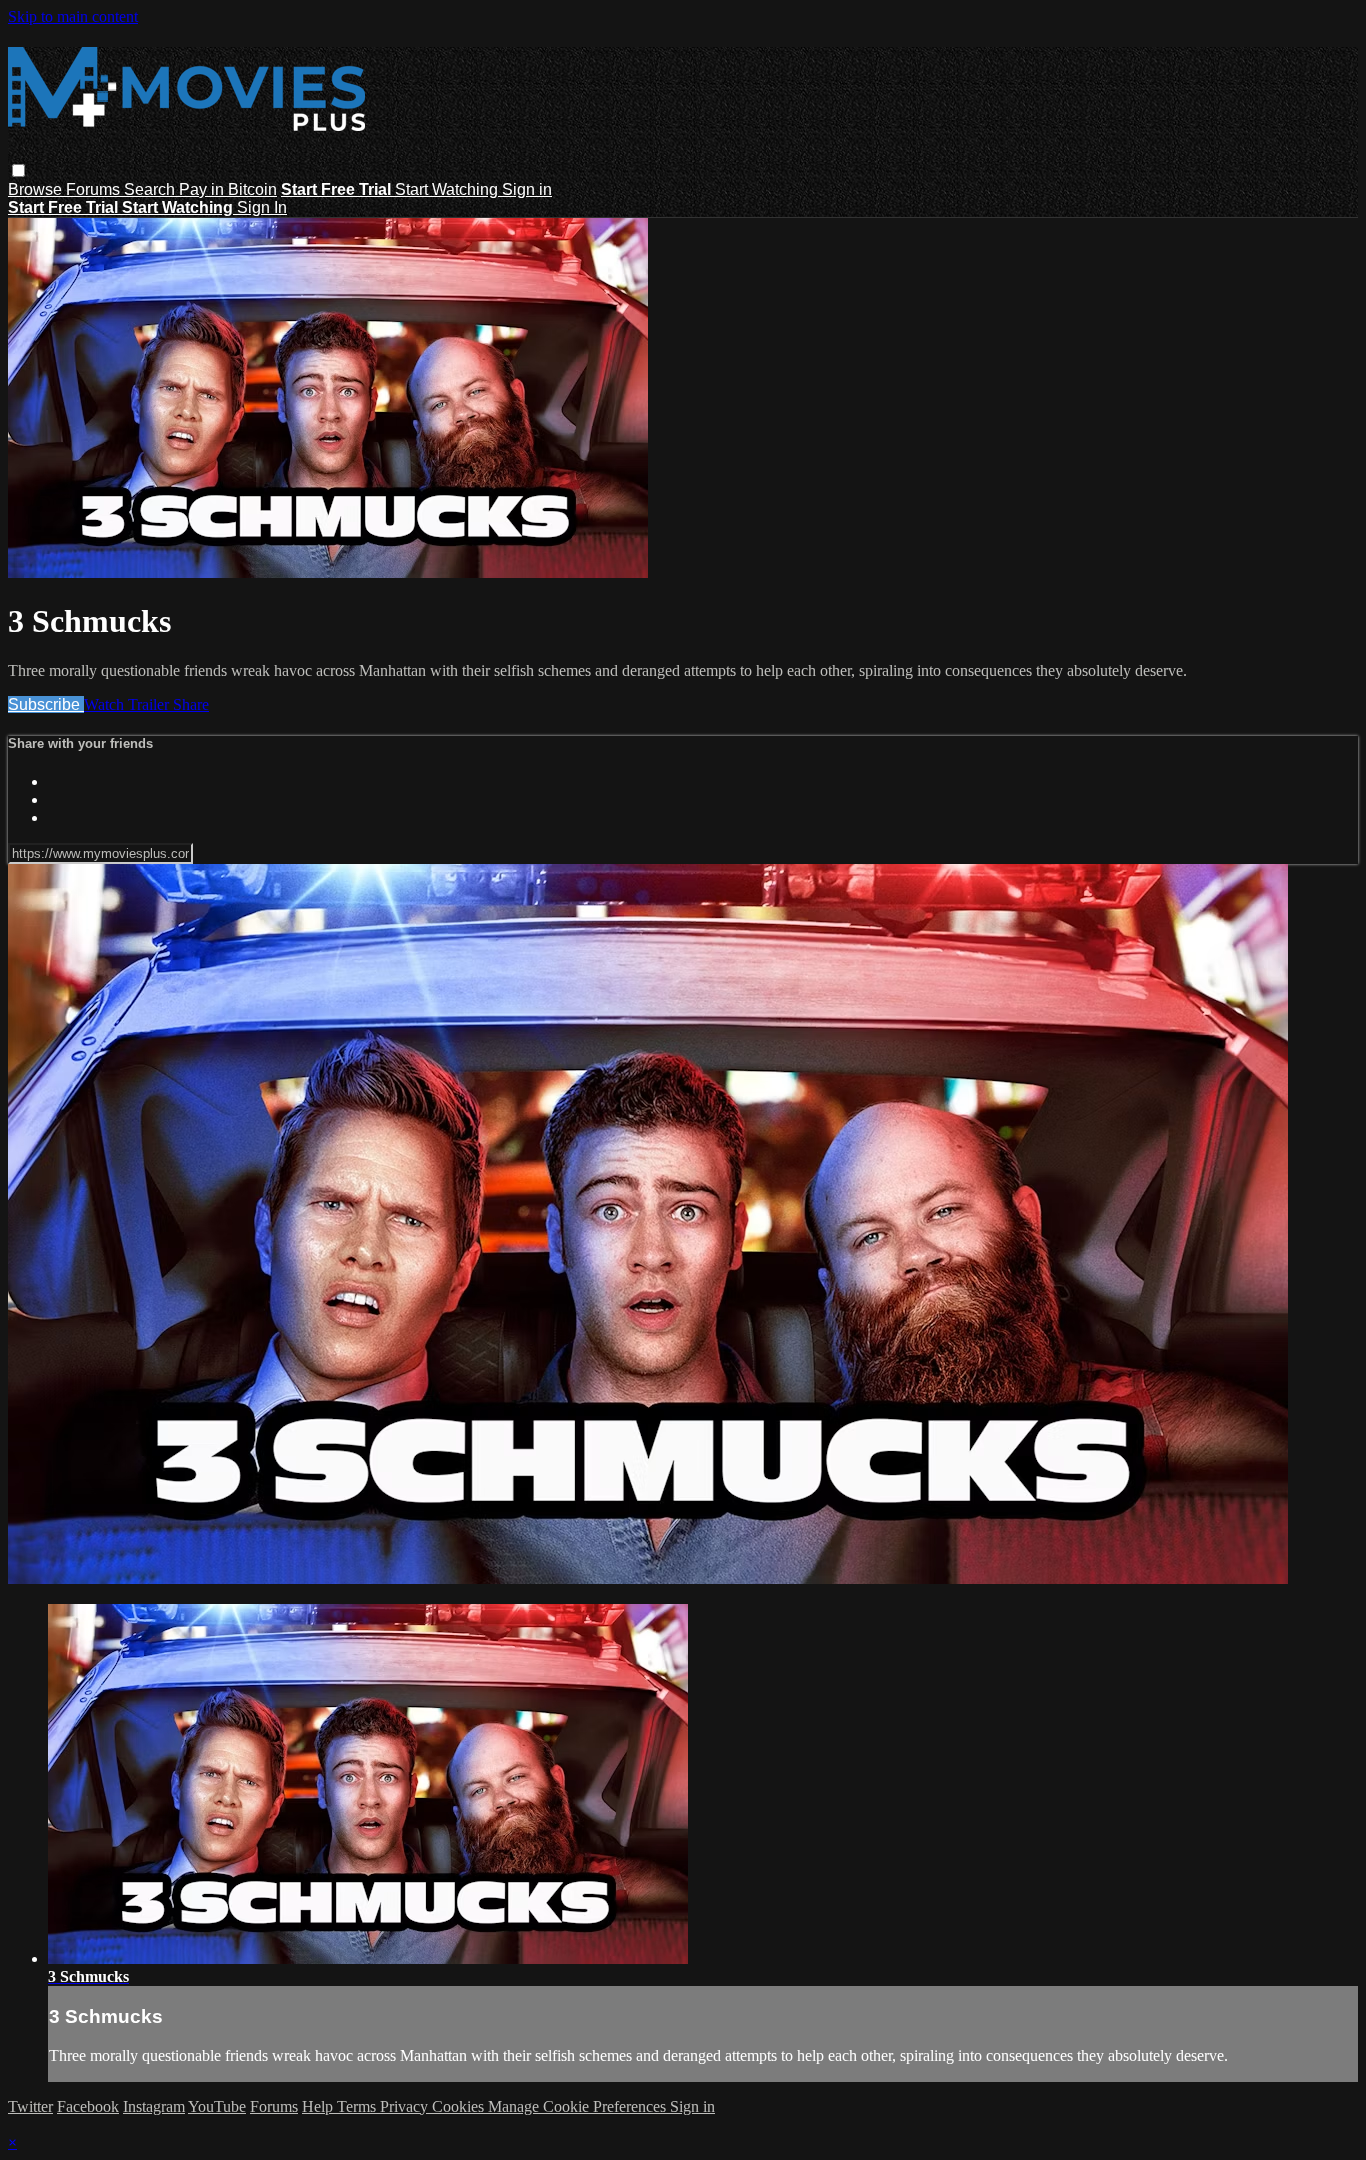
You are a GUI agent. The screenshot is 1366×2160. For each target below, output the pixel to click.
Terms (358, 2106)
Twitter (30, 2106)
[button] (18, 170)
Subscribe (46, 704)
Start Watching (448, 189)
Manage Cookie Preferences (579, 2106)
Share (191, 704)
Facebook (88, 2106)
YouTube (217, 2106)
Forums (95, 189)
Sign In (262, 207)
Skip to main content (73, 16)
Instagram (154, 2106)
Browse (37, 189)
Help (319, 2106)
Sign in (527, 189)
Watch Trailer (128, 704)
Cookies (460, 2106)
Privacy (406, 2106)
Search (151, 189)
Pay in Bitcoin (228, 189)
